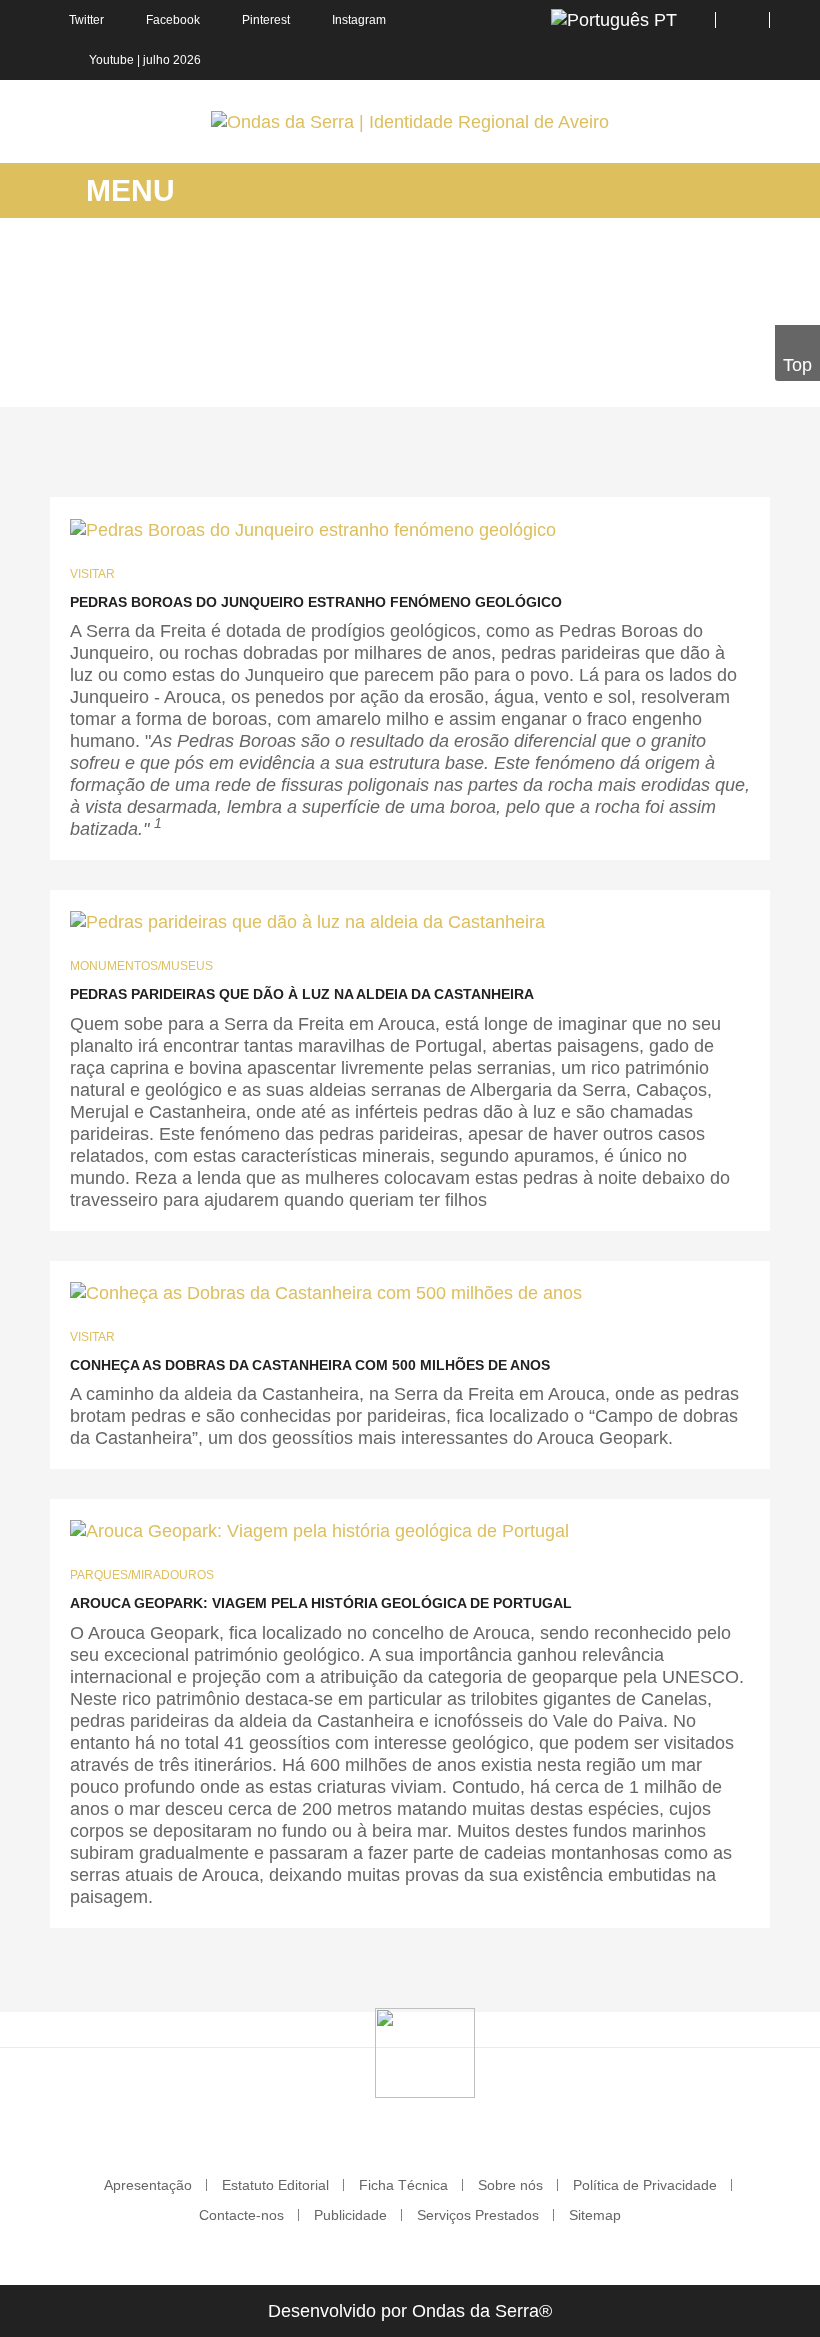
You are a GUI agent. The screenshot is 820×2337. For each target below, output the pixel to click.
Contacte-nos (241, 2215)
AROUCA (181, 378)
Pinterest (266, 20)
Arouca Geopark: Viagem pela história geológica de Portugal (321, 1603)
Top (797, 365)
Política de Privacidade (645, 2185)
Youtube (111, 60)
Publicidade (350, 2215)
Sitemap (595, 2215)
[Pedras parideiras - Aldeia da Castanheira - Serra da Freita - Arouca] (307, 921)
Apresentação (148, 2185)
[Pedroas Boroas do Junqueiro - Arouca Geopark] (313, 528)
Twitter (86, 20)
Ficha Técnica (403, 2185)
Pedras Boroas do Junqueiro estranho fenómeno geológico (316, 602)
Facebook (173, 20)
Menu (126, 190)
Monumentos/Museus (141, 966)
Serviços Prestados (478, 2215)
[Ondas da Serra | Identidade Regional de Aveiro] (410, 121)
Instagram (359, 20)
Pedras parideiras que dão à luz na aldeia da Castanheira (302, 994)
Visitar (92, 574)
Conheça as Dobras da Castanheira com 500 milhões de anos (310, 1365)
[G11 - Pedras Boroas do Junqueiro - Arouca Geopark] (319, 1530)
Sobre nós (510, 2185)
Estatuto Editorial (275, 2185)
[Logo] (425, 2052)
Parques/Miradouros (142, 1575)
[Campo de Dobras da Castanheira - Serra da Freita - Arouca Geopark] (326, 1292)
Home (113, 378)
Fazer (249, 378)
